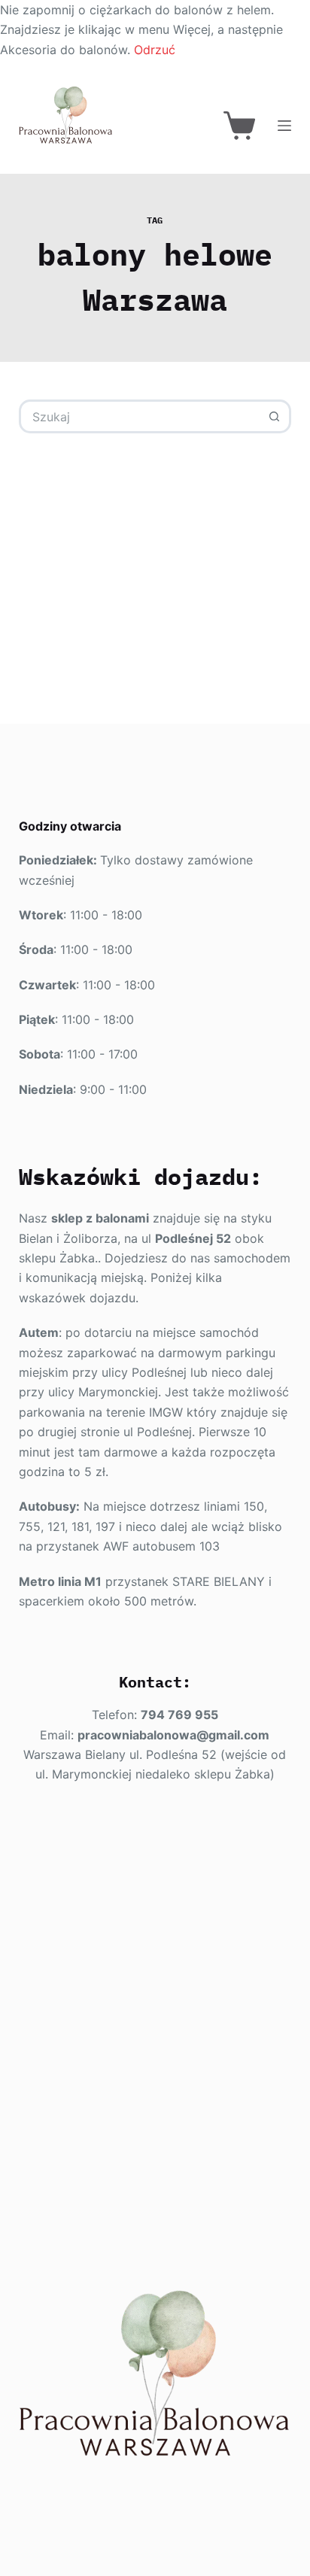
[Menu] (284, 126)
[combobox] (141, 416)
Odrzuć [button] (155, 50)
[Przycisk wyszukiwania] (274, 416)
